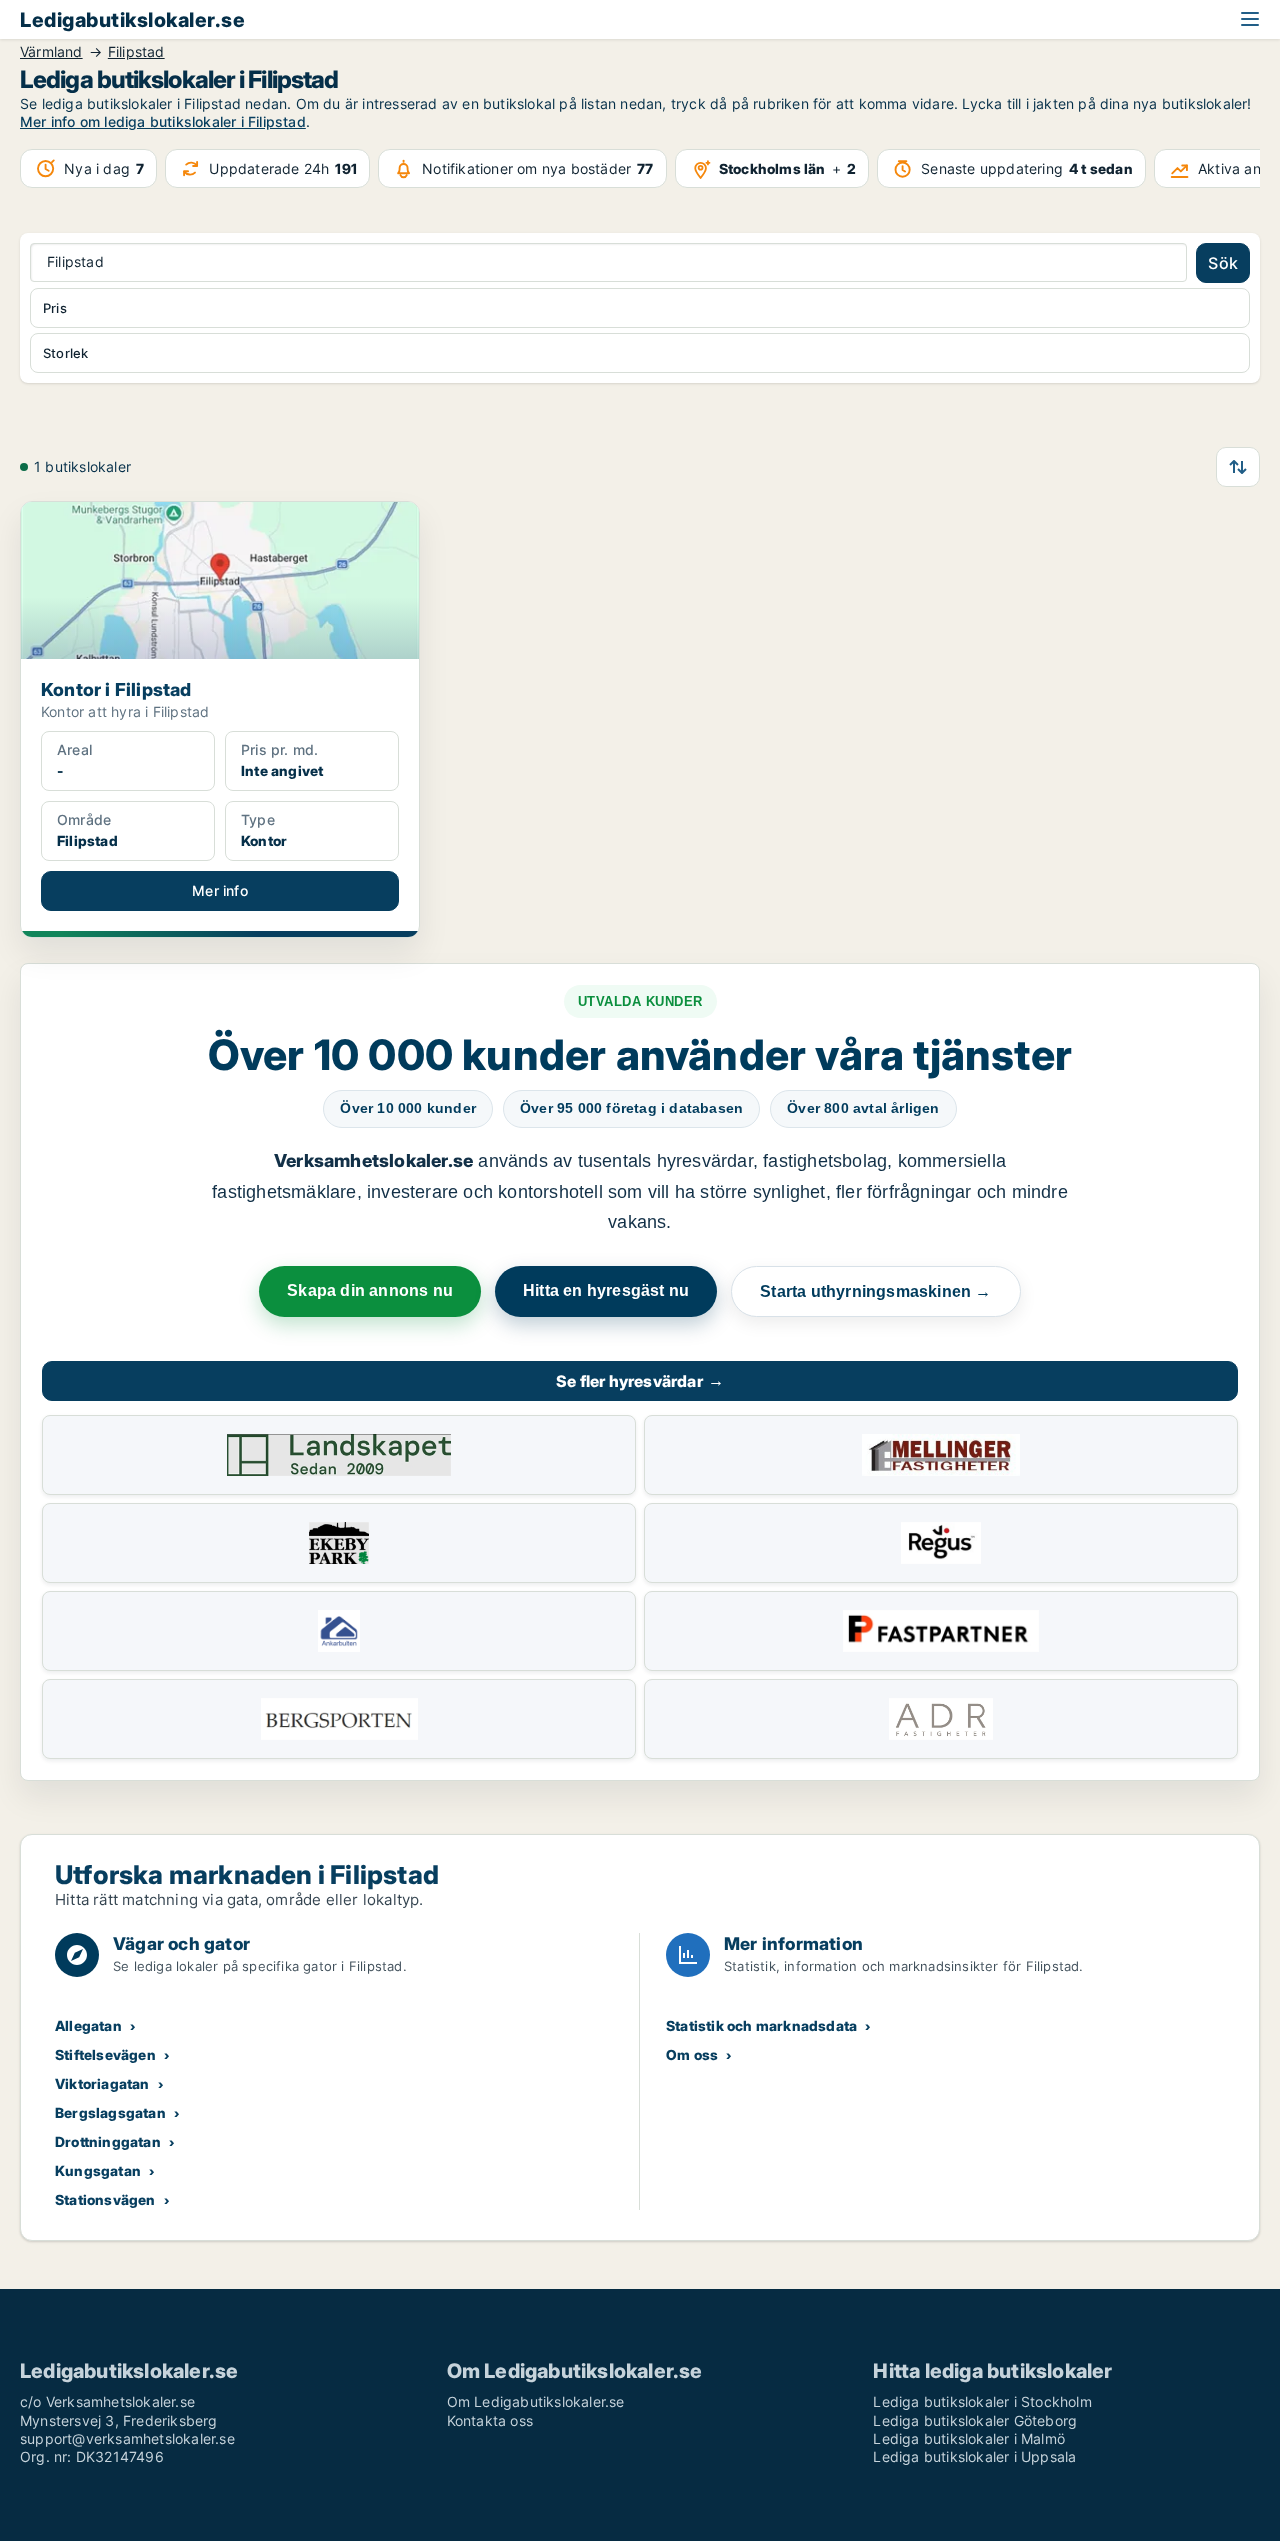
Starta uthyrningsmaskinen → (875, 1291)
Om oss (692, 2054)
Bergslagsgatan (110, 2112)
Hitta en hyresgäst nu (606, 1290)
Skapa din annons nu (370, 1290)
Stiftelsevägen (105, 2054)
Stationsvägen (105, 2199)
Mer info (220, 890)
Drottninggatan (108, 2141)
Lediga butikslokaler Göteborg (975, 2420)
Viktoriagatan (102, 2083)
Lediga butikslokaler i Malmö (969, 2438)
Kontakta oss (490, 2420)
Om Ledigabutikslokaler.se (536, 2401)
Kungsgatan (98, 2170)
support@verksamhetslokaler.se (127, 2438)
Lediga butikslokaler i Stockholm (982, 2401)
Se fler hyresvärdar (640, 1381)
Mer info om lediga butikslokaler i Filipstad (163, 121)
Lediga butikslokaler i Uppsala (974, 2456)
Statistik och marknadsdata (761, 2025)
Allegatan (88, 2025)
